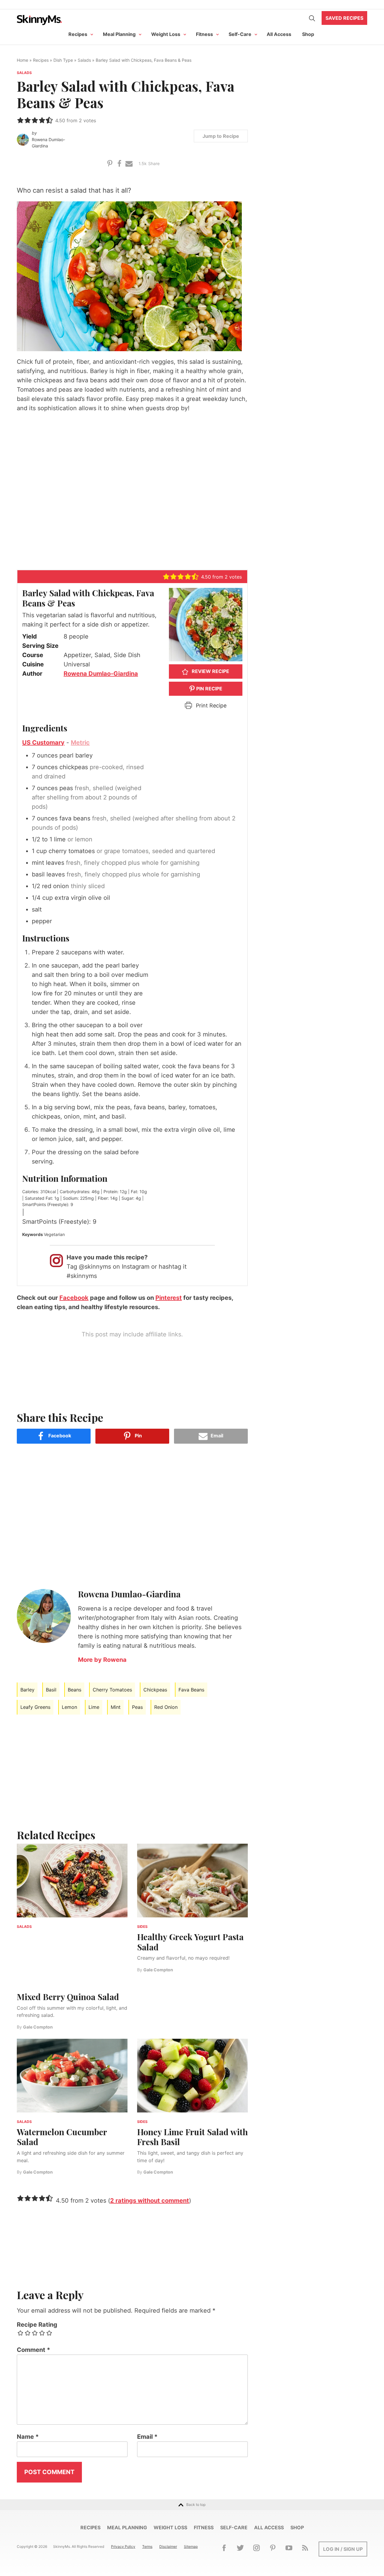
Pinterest (169, 1298)
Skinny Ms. (39, 20)
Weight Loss (166, 34)
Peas (137, 1707)
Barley (27, 1690)
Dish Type (63, 60)
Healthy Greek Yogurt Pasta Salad (190, 1942)
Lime (94, 1707)
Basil (51, 1690)
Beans (75, 1690)
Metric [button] (80, 743)
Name (28, 2437)
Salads (84, 60)
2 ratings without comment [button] (150, 2201)
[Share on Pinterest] (110, 163)
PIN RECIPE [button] (209, 689)
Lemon (69, 1707)
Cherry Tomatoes (112, 1690)
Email (147, 2437)
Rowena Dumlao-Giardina (48, 143)
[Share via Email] (129, 163)
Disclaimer (168, 2546)
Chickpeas (155, 1690)
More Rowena (102, 1660)
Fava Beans (191, 1690)
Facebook (74, 1298)
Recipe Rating (37, 2325)
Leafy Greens (35, 1707)
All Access (279, 34)
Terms (147, 2546)
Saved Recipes (344, 18)
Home (22, 60)
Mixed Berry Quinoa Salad (68, 1997)
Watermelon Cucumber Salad (62, 2137)
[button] (20, 120)
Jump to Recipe (221, 136)
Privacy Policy (123, 2546)
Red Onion (166, 1707)
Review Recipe (210, 671)
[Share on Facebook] (119, 163)
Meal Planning (119, 34)
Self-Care (240, 34)
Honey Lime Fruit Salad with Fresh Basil (192, 2137)
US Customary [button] (43, 743)
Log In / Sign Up (343, 2549)
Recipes (78, 34)
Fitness (204, 34)
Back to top (196, 2505)
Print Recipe (210, 706)
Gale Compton (38, 2027)
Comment (33, 2350)
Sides (142, 1927)
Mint (116, 1707)
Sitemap (191, 2546)
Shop (308, 34)
